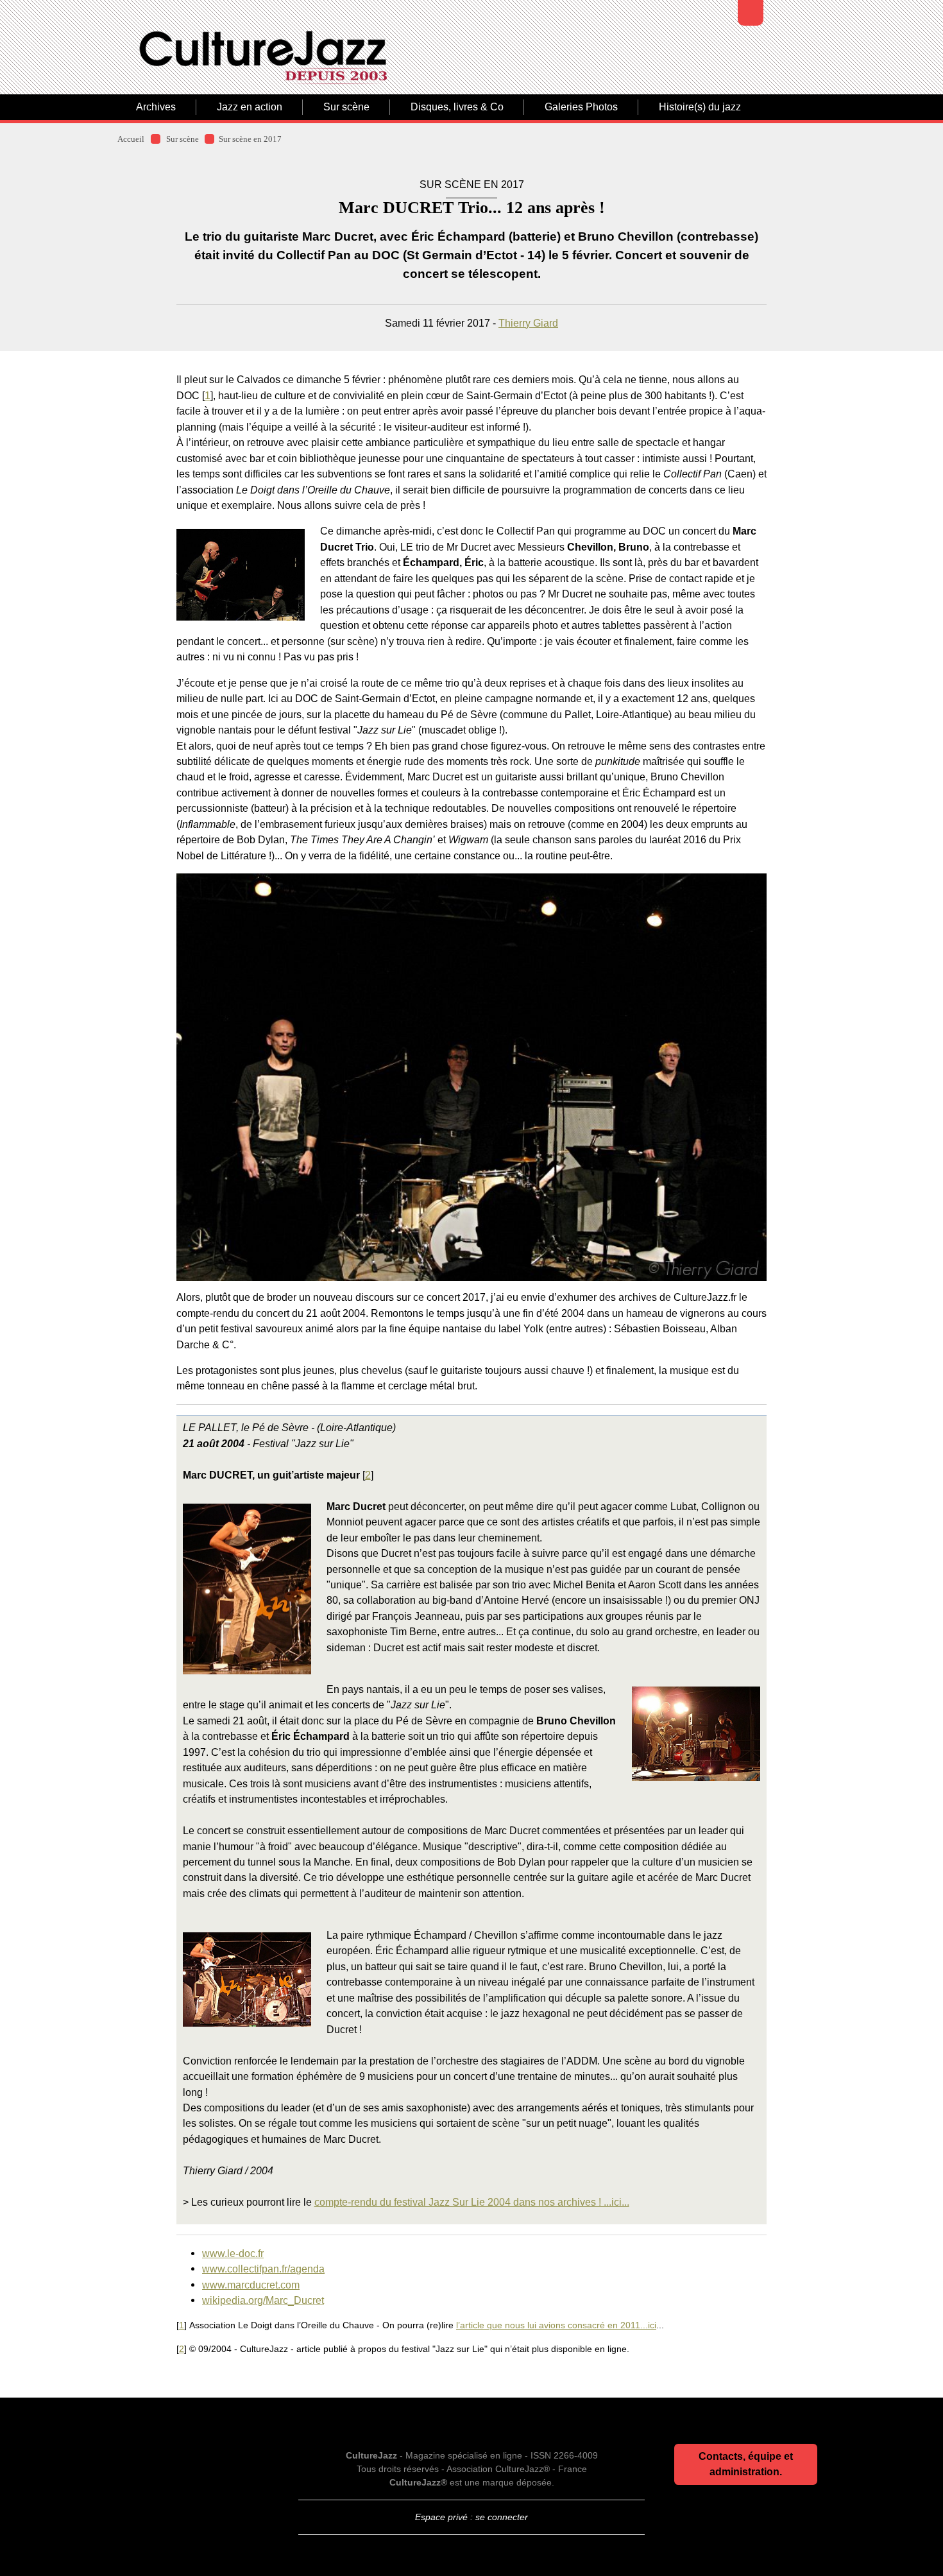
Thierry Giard (528, 323)
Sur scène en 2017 (250, 139)
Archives (156, 107)
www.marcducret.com (251, 2285)
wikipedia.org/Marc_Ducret (263, 2300)
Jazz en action (250, 107)
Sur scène (346, 107)
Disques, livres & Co (457, 107)
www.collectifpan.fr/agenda (263, 2269)
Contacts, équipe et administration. (746, 2464)
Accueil (131, 139)
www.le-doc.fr (233, 2253)
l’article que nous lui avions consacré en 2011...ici (556, 2325)
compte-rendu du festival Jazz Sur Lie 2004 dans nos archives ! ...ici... (472, 2202)
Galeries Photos (581, 107)
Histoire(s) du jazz (700, 107)
